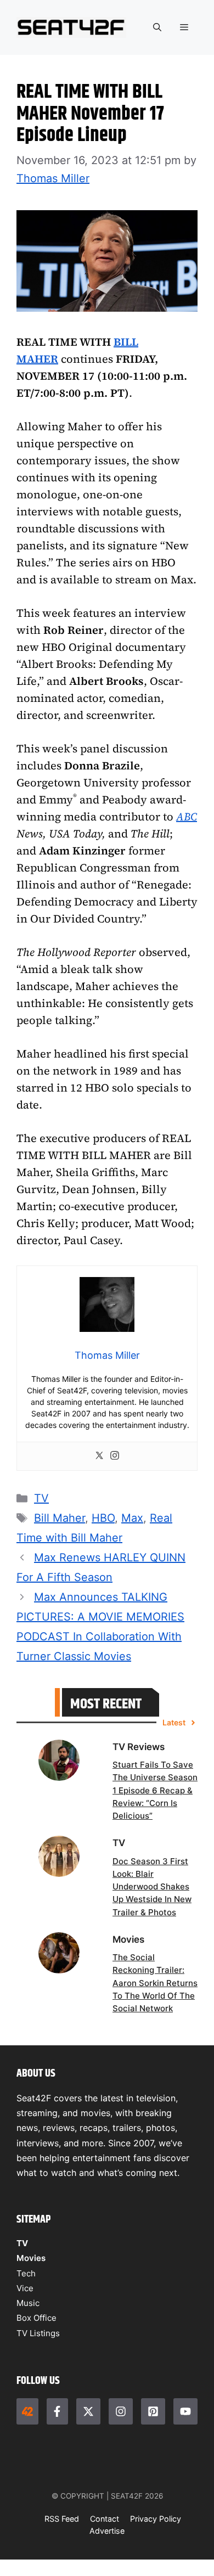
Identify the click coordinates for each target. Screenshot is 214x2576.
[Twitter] (99, 1456)
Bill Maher (60, 1518)
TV (41, 1498)
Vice (25, 2288)
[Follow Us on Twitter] (88, 2411)
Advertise (107, 2531)
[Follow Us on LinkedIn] (153, 2411)
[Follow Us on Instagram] (121, 2411)
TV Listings (38, 2333)
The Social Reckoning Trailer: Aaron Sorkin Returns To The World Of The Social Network (155, 1983)
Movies (31, 2258)
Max (132, 1518)
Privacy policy (156, 2519)
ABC (187, 817)
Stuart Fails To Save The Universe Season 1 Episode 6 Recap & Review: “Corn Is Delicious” (155, 1791)
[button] (157, 27)
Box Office (36, 2318)
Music (28, 2303)
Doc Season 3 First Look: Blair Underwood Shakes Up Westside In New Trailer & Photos (152, 1887)
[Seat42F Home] (27, 2411)
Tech (26, 2273)
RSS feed (62, 2519)
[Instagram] (115, 1456)
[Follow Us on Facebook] (58, 2411)
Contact (105, 2519)
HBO (103, 1518)
